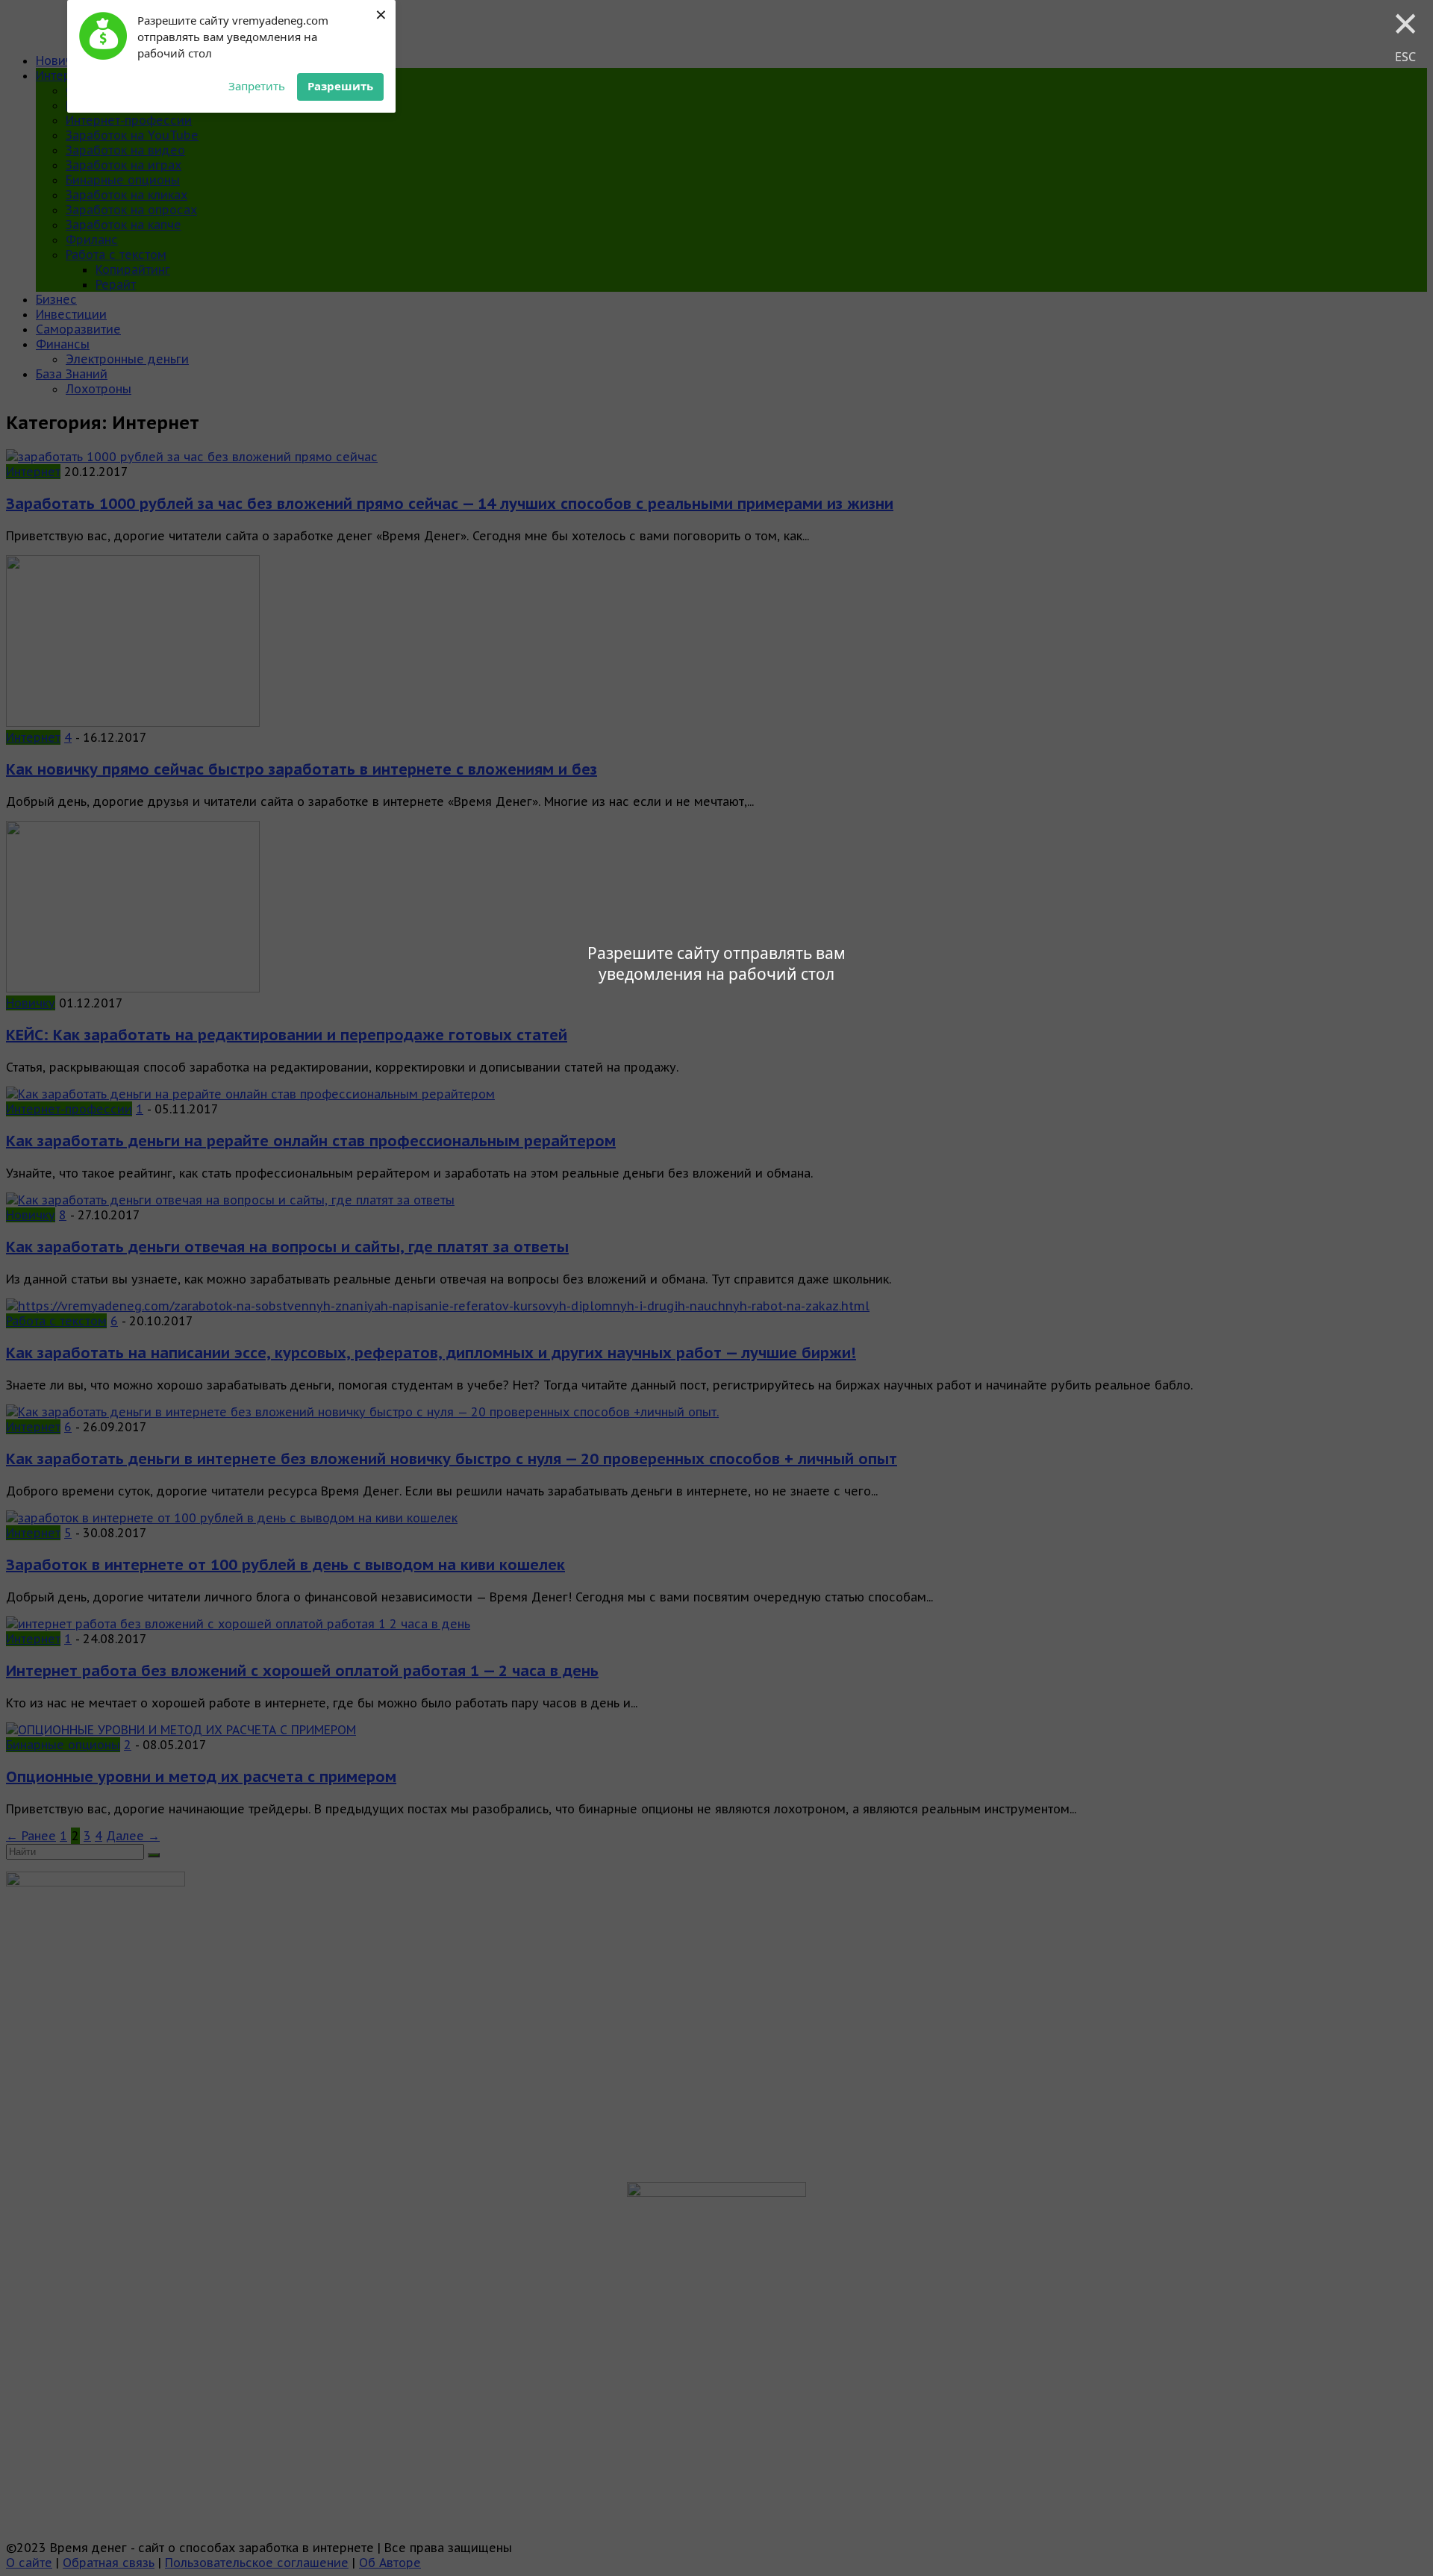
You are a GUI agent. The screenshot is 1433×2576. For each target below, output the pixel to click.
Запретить (257, 86)
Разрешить (340, 86)
